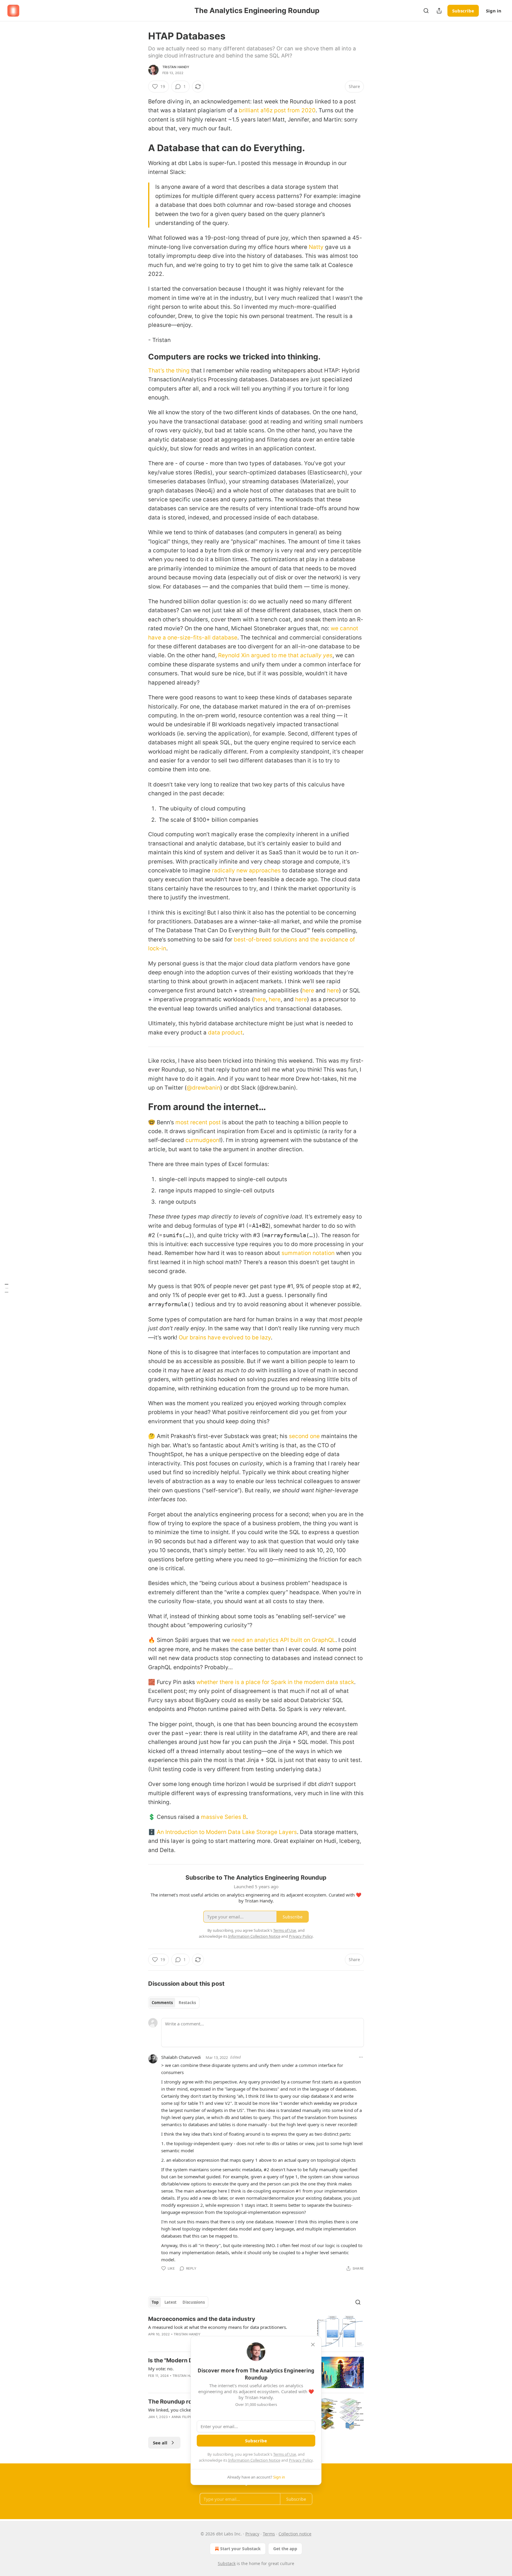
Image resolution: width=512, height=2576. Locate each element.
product (232, 1033)
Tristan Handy (176, 67)
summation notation (308, 1253)
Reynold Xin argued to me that (258, 655)
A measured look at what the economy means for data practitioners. (218, 2327)
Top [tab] (155, 2302)
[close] (313, 2345)
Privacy (252, 2534)
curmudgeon (202, 1140)
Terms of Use (285, 2454)
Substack (227, 2563)
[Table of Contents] (7, 1288)
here (308, 990)
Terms (269, 2534)
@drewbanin (203, 1088)
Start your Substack (240, 2549)
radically (223, 870)
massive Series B (224, 1817)
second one (304, 1436)
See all (160, 2443)
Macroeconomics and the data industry (202, 2319)
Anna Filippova (185, 2417)
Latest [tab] (171, 2302)
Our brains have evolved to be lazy (225, 1337)
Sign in (494, 11)
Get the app (285, 2549)
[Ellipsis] (361, 2057)
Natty (316, 247)
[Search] (426, 11)
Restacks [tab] (187, 2003)
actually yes (316, 655)
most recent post (198, 1122)
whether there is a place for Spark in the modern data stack (275, 1682)
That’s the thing (169, 371)
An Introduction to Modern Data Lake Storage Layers (227, 1832)
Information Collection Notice (254, 2460)
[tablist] (174, 2003)
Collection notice (295, 2534)
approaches (264, 870)
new (241, 870)
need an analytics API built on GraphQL (283, 1640)
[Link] (140, 148)
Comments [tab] (162, 2003)
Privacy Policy (301, 2460)
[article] (256, 2331)
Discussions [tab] (194, 2302)
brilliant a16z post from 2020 (277, 110)
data (214, 1033)
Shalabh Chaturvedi (181, 2057)
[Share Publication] (439, 11)
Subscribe (463, 11)
